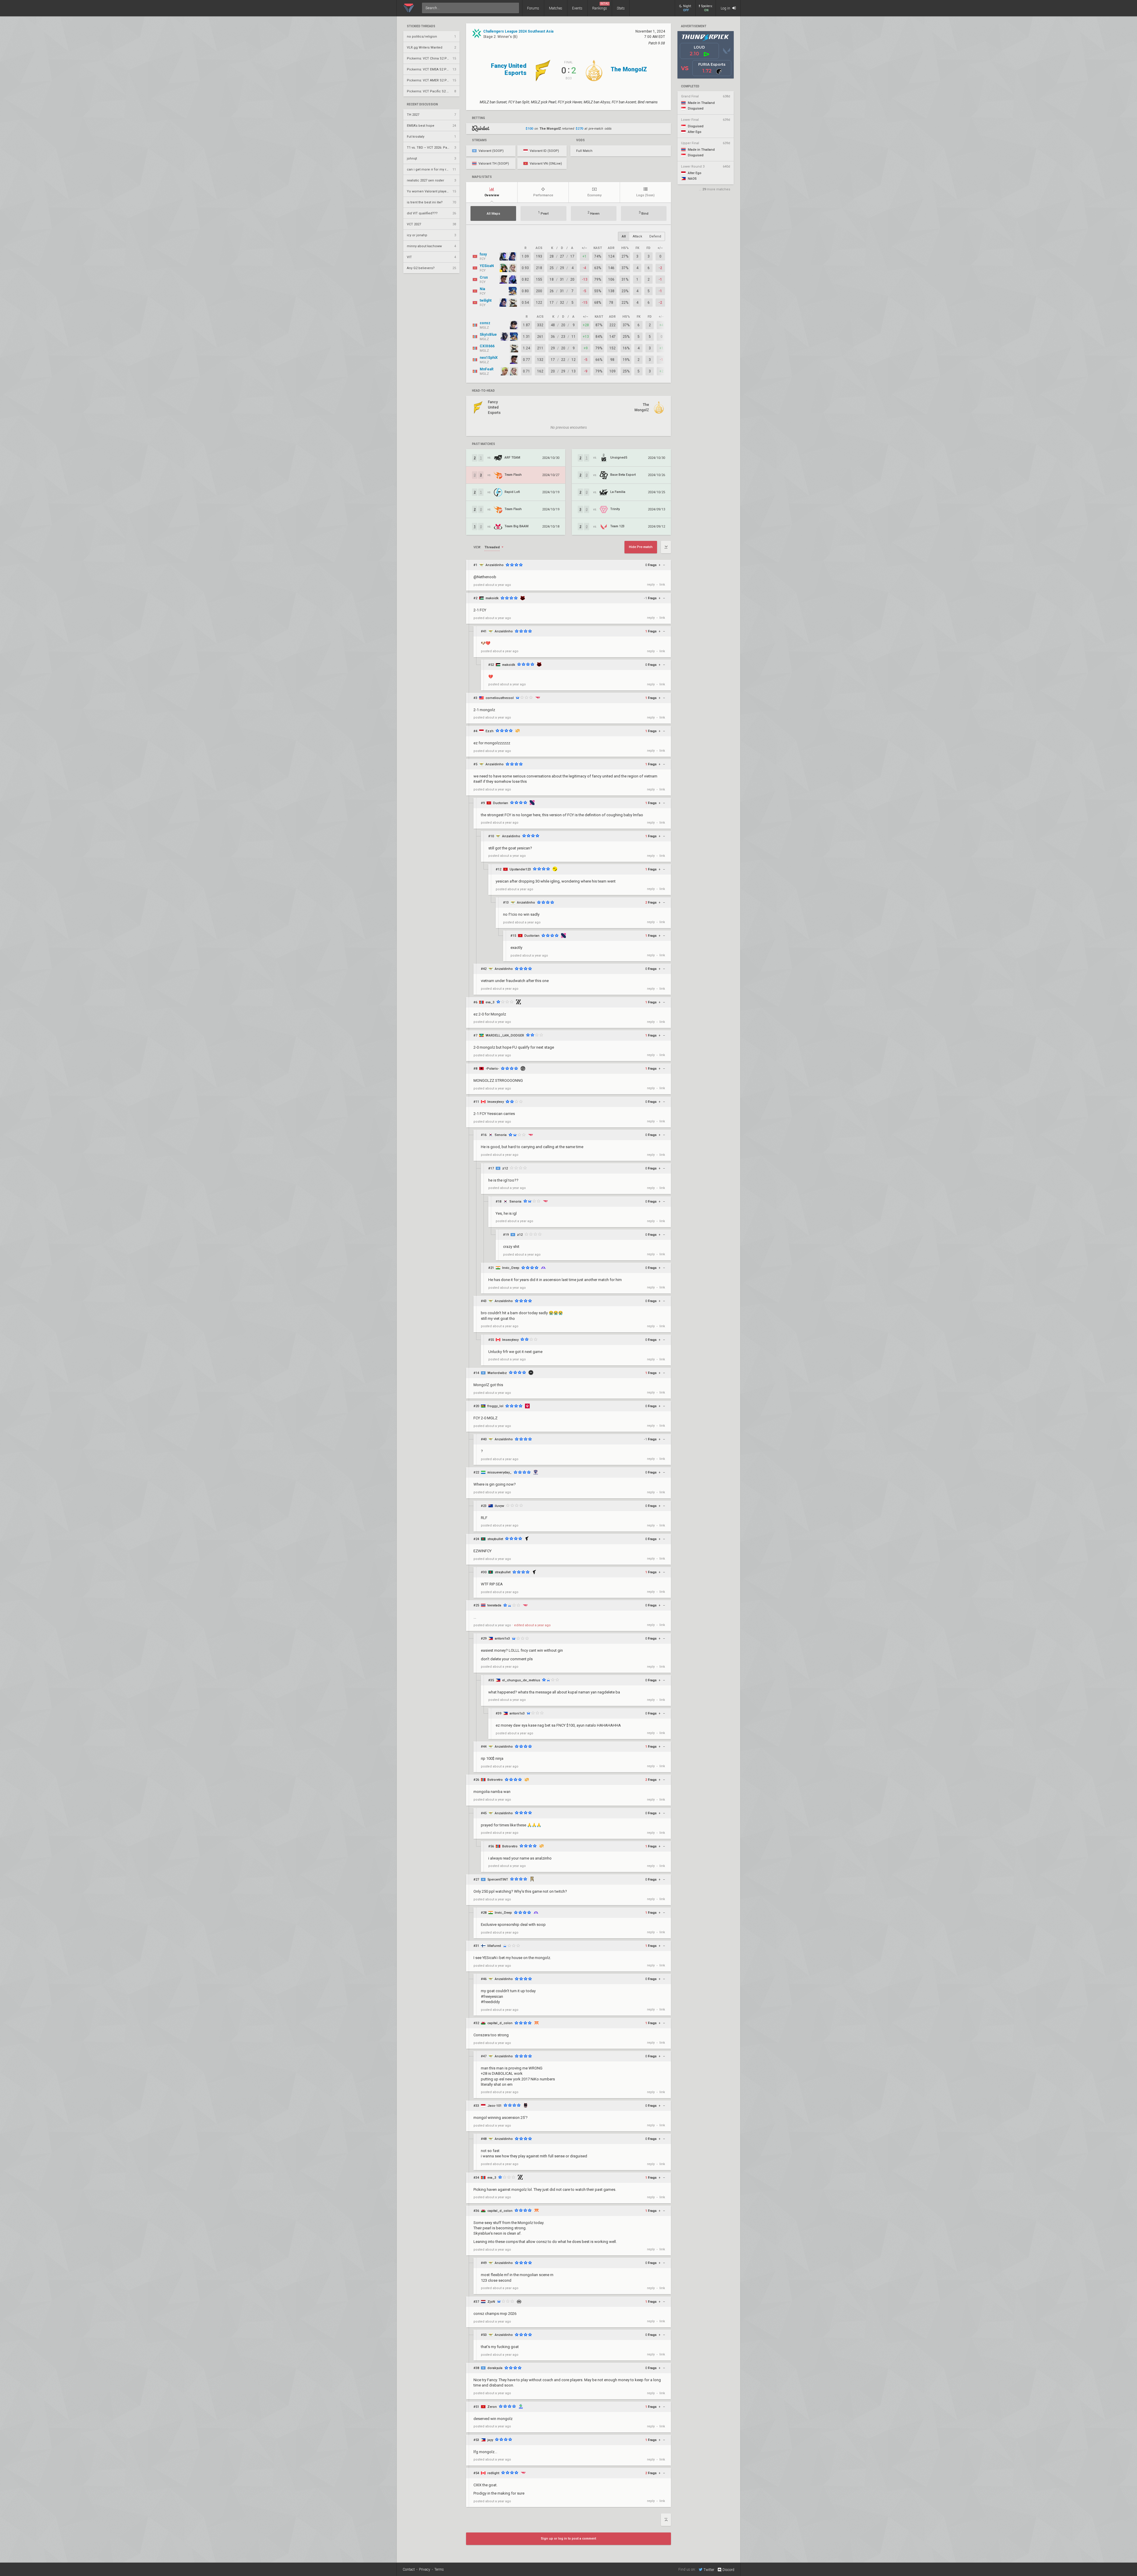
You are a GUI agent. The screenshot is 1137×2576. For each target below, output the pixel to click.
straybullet (495, 1539)
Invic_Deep (511, 1268)
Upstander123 (520, 869)
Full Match (584, 151)
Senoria (501, 1135)
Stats (621, 8)
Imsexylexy (496, 1102)
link (662, 585)
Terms (439, 2569)
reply (651, 585)
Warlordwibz (497, 1373)
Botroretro (495, 1780)
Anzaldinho (495, 565)
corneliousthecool (500, 698)
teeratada (494, 1605)
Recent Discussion (422, 105)
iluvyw (499, 1506)
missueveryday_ (500, 1472)
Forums (533, 8)
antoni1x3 (502, 1639)
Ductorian (501, 803)
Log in (726, 8)
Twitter (709, 2570)
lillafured (494, 1946)
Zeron (492, 2407)
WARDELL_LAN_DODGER (505, 1035)
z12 (505, 1168)
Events (577, 8)
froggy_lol (495, 1406)
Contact (409, 2569)
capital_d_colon (500, 2023)
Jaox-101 (494, 2106)
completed (690, 86)
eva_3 (490, 1002)
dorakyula (495, 2368)
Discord (728, 2570)
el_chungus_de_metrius (521, 1680)
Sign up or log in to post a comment (568, 2539)
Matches (556, 8)
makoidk (492, 598)
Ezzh (490, 731)
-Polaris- (492, 1069)
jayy (490, 2440)
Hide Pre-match (641, 547)
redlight (493, 2473)
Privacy (425, 2569)
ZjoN (491, 2302)
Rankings (600, 6)
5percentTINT (498, 1880)
